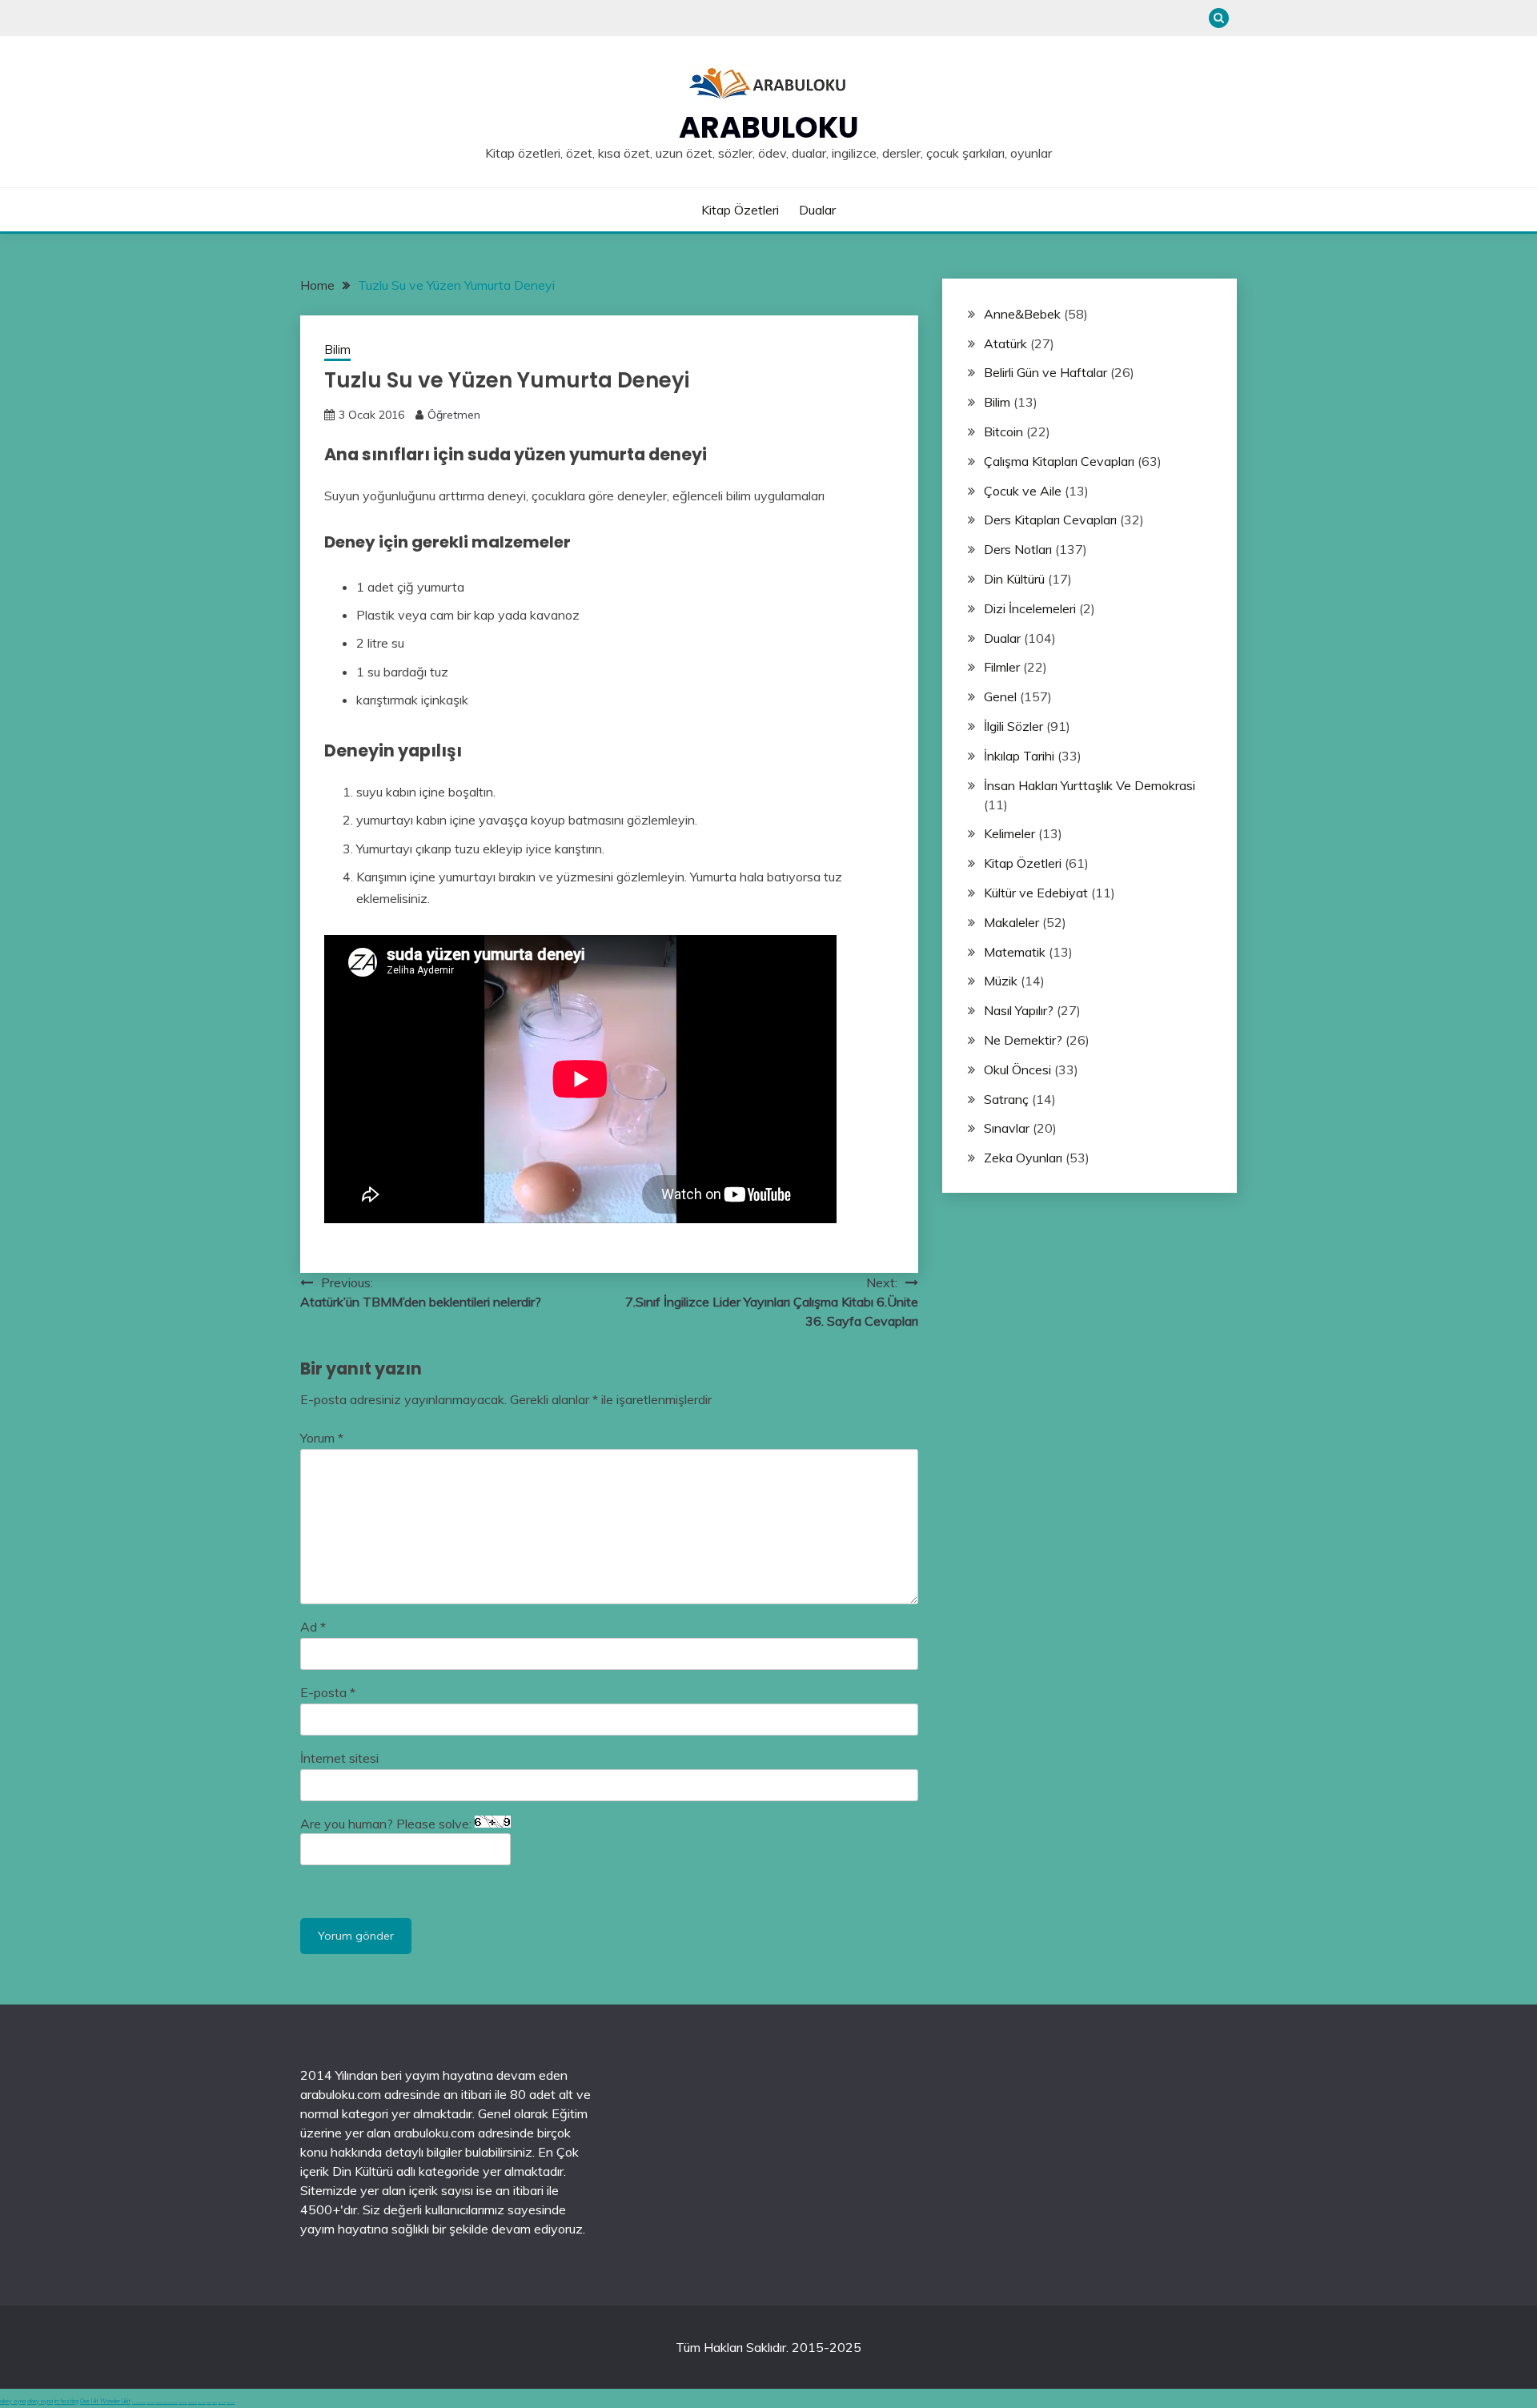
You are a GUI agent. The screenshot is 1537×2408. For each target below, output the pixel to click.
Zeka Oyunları (1023, 1158)
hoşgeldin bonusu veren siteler (167, 2403)
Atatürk (1005, 343)
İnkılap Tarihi (1019, 756)
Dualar (817, 210)
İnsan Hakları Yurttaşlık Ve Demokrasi (1090, 785)
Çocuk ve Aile (1023, 491)
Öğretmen (454, 415)
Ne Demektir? (1023, 1040)
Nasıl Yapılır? (1019, 1010)
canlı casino (150, 2403)
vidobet (209, 2403)
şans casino (202, 2403)
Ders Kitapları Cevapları (1050, 520)
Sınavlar (1007, 1128)
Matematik (1015, 952)
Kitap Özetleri (740, 210)
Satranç (1006, 1099)
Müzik (1001, 981)
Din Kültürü (1014, 579)
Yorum (322, 1438)
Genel (1000, 696)
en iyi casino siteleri (139, 2403)
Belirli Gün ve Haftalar (1045, 372)
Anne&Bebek (1022, 314)
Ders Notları (1018, 549)
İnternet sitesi (339, 1758)
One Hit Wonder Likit (105, 2401)
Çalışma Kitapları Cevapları (1059, 461)
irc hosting (66, 2401)
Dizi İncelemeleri (1030, 608)
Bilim (337, 349)
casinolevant (183, 2403)
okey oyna (13, 2401)
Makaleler (1011, 922)
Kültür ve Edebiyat (1036, 893)
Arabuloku (769, 127)
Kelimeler (1009, 833)
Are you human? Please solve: (387, 1824)
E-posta (328, 1692)
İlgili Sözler (1013, 726)
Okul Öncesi (1017, 1070)
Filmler (1002, 667)
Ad (313, 1627)
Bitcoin (1003, 431)
